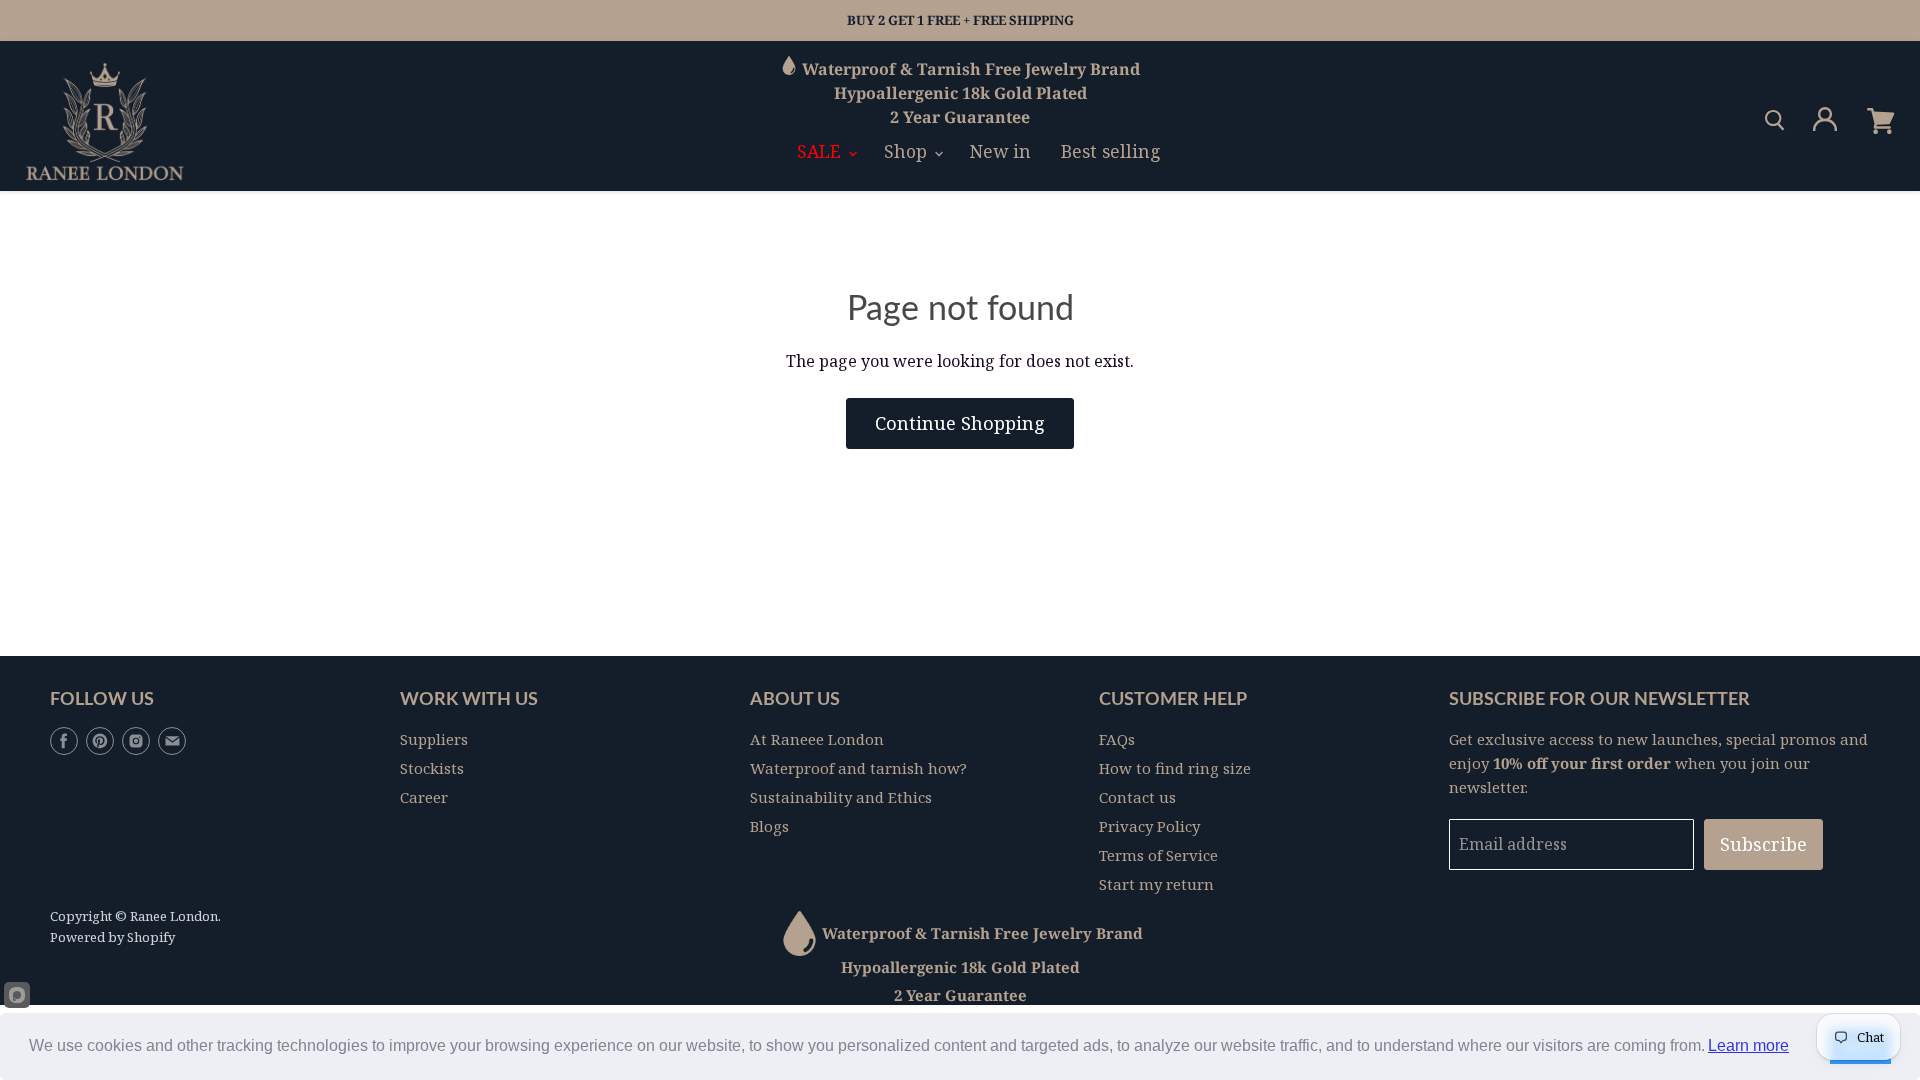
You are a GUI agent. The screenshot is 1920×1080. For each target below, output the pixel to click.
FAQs (1117, 739)
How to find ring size (1175, 768)
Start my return (1156, 884)
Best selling (1111, 151)
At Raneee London (817, 739)
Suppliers (434, 739)
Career (424, 797)
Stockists (432, 768)
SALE (821, 151)
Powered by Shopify (112, 937)
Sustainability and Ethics (841, 797)
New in (1000, 151)
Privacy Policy (1149, 826)
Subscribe (1763, 844)
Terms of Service (1158, 855)
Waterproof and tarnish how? (858, 768)
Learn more (1748, 1045)
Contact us (1137, 797)
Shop (908, 151)
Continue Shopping (960, 423)
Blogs (769, 826)
